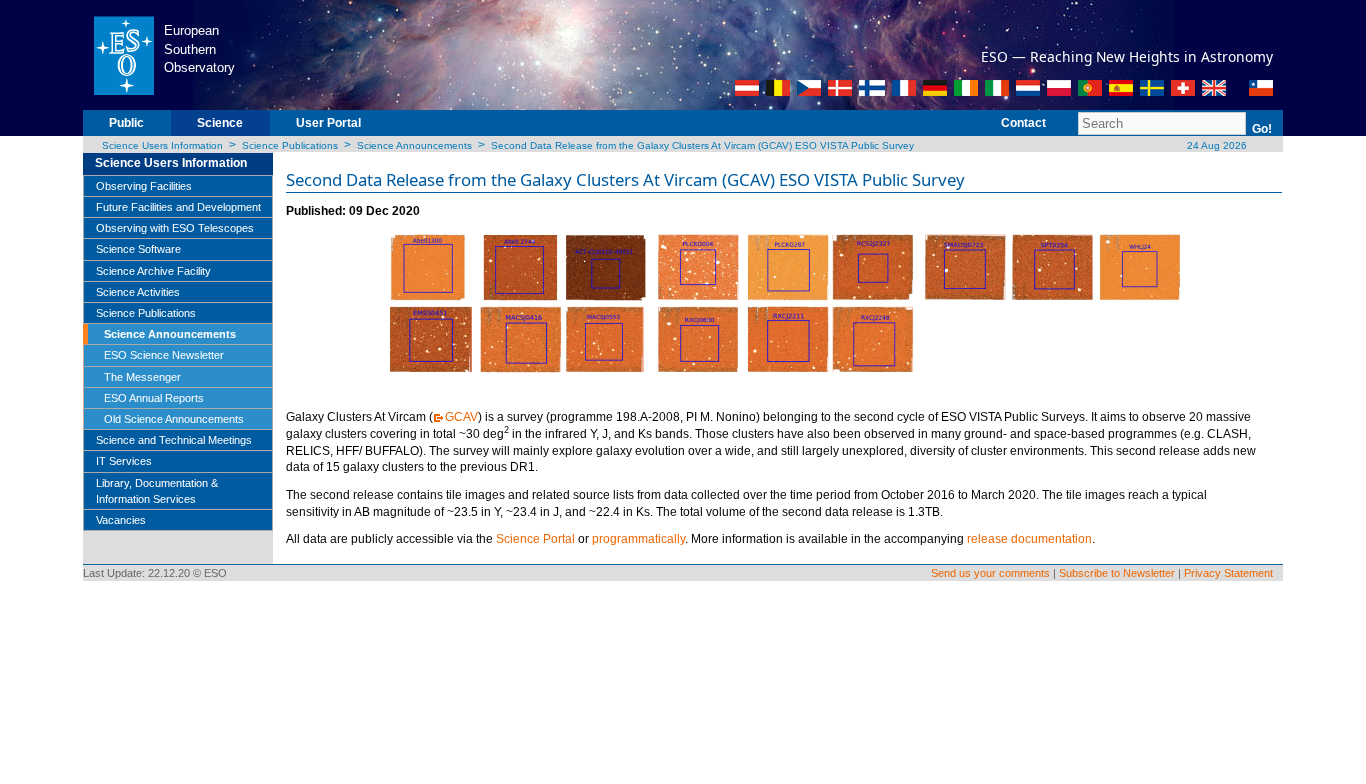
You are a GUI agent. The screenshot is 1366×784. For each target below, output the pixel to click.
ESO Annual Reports (154, 398)
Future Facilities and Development (178, 207)
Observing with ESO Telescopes (175, 228)
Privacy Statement (1228, 573)
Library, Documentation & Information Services (157, 491)
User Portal (328, 123)
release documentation (1029, 539)
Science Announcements (414, 145)
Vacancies (121, 520)
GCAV (461, 417)
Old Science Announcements (174, 419)
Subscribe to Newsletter (1117, 573)
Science (220, 123)
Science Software (138, 249)
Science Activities (138, 292)
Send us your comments (990, 573)
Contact (1023, 123)
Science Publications (290, 145)
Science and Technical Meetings (174, 440)
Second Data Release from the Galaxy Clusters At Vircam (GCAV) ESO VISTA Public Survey (702, 145)
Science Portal (535, 539)
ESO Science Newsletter (164, 355)
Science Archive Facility (153, 271)
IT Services (124, 461)
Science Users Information (162, 145)
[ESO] (123, 54)
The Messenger (142, 377)
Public (126, 123)
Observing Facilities (144, 186)
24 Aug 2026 (1215, 145)
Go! (1262, 129)
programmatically (638, 539)
